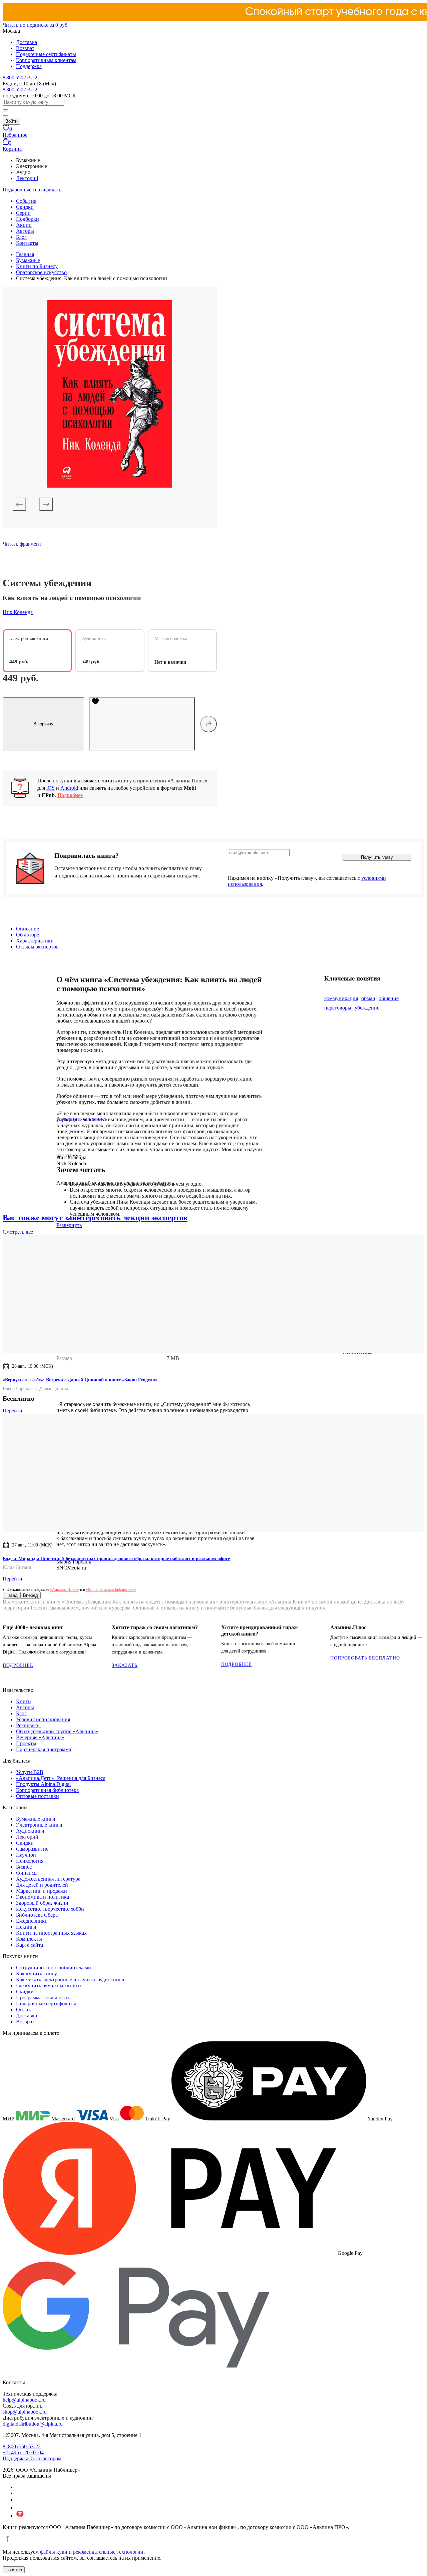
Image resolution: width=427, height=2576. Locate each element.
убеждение (367, 1008)
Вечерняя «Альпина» (40, 1737)
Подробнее (70, 795)
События (26, 201)
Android (69, 788)
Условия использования (43, 1719)
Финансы (27, 1873)
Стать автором (45, 2458)
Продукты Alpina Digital (43, 1784)
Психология (30, 1861)
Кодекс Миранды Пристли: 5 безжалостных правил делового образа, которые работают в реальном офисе (116, 1559)
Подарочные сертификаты (46, 54)
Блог (21, 237)
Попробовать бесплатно (365, 1658)
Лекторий (27, 178)
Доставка (27, 42)
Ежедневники (32, 1921)
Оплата (24, 2010)
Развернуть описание (81, 1119)
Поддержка (29, 66)
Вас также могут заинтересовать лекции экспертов (95, 1218)
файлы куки (54, 2552)
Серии (23, 213)
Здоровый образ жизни (42, 1903)
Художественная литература (48, 1879)
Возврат (25, 48)
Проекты (26, 1743)
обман (368, 998)
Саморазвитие (32, 1849)
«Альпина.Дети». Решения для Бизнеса (61, 1778)
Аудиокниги (30, 1831)
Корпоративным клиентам (46, 60)
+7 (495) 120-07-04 (23, 2452)
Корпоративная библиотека (47, 1790)
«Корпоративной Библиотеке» (111, 1589)
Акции (24, 225)
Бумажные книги (36, 1819)
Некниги (26, 1927)
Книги (24, 1701)
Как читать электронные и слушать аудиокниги (70, 1980)
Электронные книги (39, 1825)
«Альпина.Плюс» (65, 1589)
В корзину (43, 724)
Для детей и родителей (42, 1885)
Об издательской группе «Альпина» (57, 1731)
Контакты (27, 243)
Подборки (28, 219)
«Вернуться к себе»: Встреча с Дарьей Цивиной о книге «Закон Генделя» (80, 1380)
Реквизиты (28, 1725)
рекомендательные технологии (108, 2552)
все (18, 1232)
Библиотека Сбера (37, 1915)
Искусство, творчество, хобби (50, 1909)
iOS (51, 788)
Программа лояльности (43, 1998)
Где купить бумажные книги (49, 1986)
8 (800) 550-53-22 (22, 2446)
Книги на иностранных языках (51, 1933)
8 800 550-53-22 (20, 78)
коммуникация (341, 998)
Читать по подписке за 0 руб (35, 25)
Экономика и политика (43, 1897)
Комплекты (29, 1939)
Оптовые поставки (38, 1796)
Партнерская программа (44, 1749)
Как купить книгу (37, 1974)
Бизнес (24, 1867)
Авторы (25, 231)
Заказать (125, 1665)
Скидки (25, 207)
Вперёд (31, 1595)
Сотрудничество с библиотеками (54, 1968)
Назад (12, 1595)
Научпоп (26, 1855)
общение (389, 998)
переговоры (338, 1008)
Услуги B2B (30, 1772)
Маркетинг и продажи (42, 1891)
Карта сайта (30, 1945)
